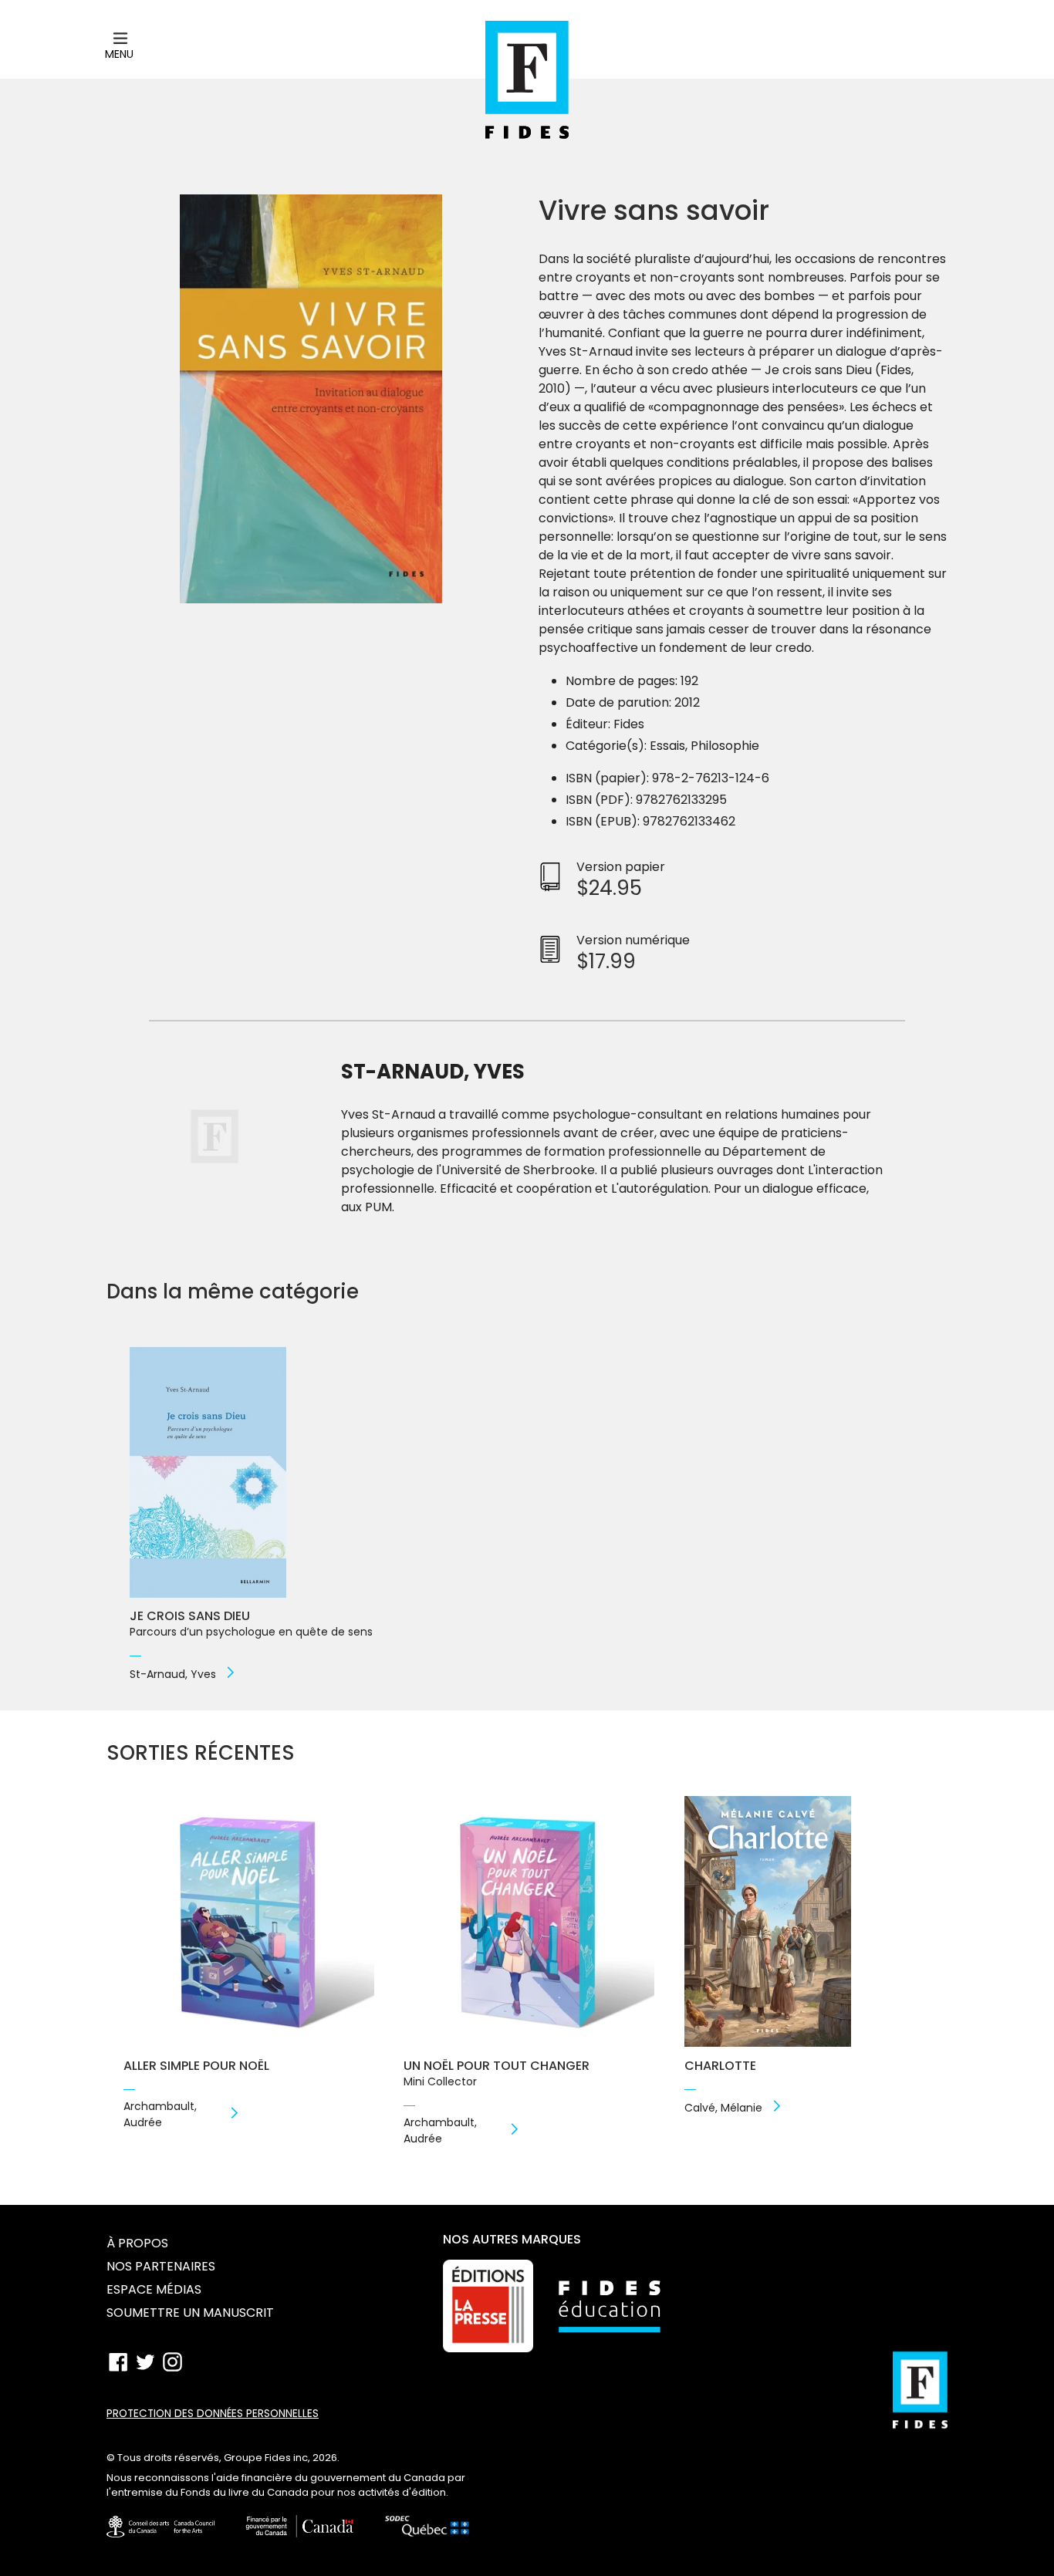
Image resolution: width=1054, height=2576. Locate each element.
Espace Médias (154, 2289)
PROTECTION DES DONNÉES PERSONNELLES (213, 2414)
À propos (137, 2243)
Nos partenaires (161, 2266)
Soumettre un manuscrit (190, 2313)
